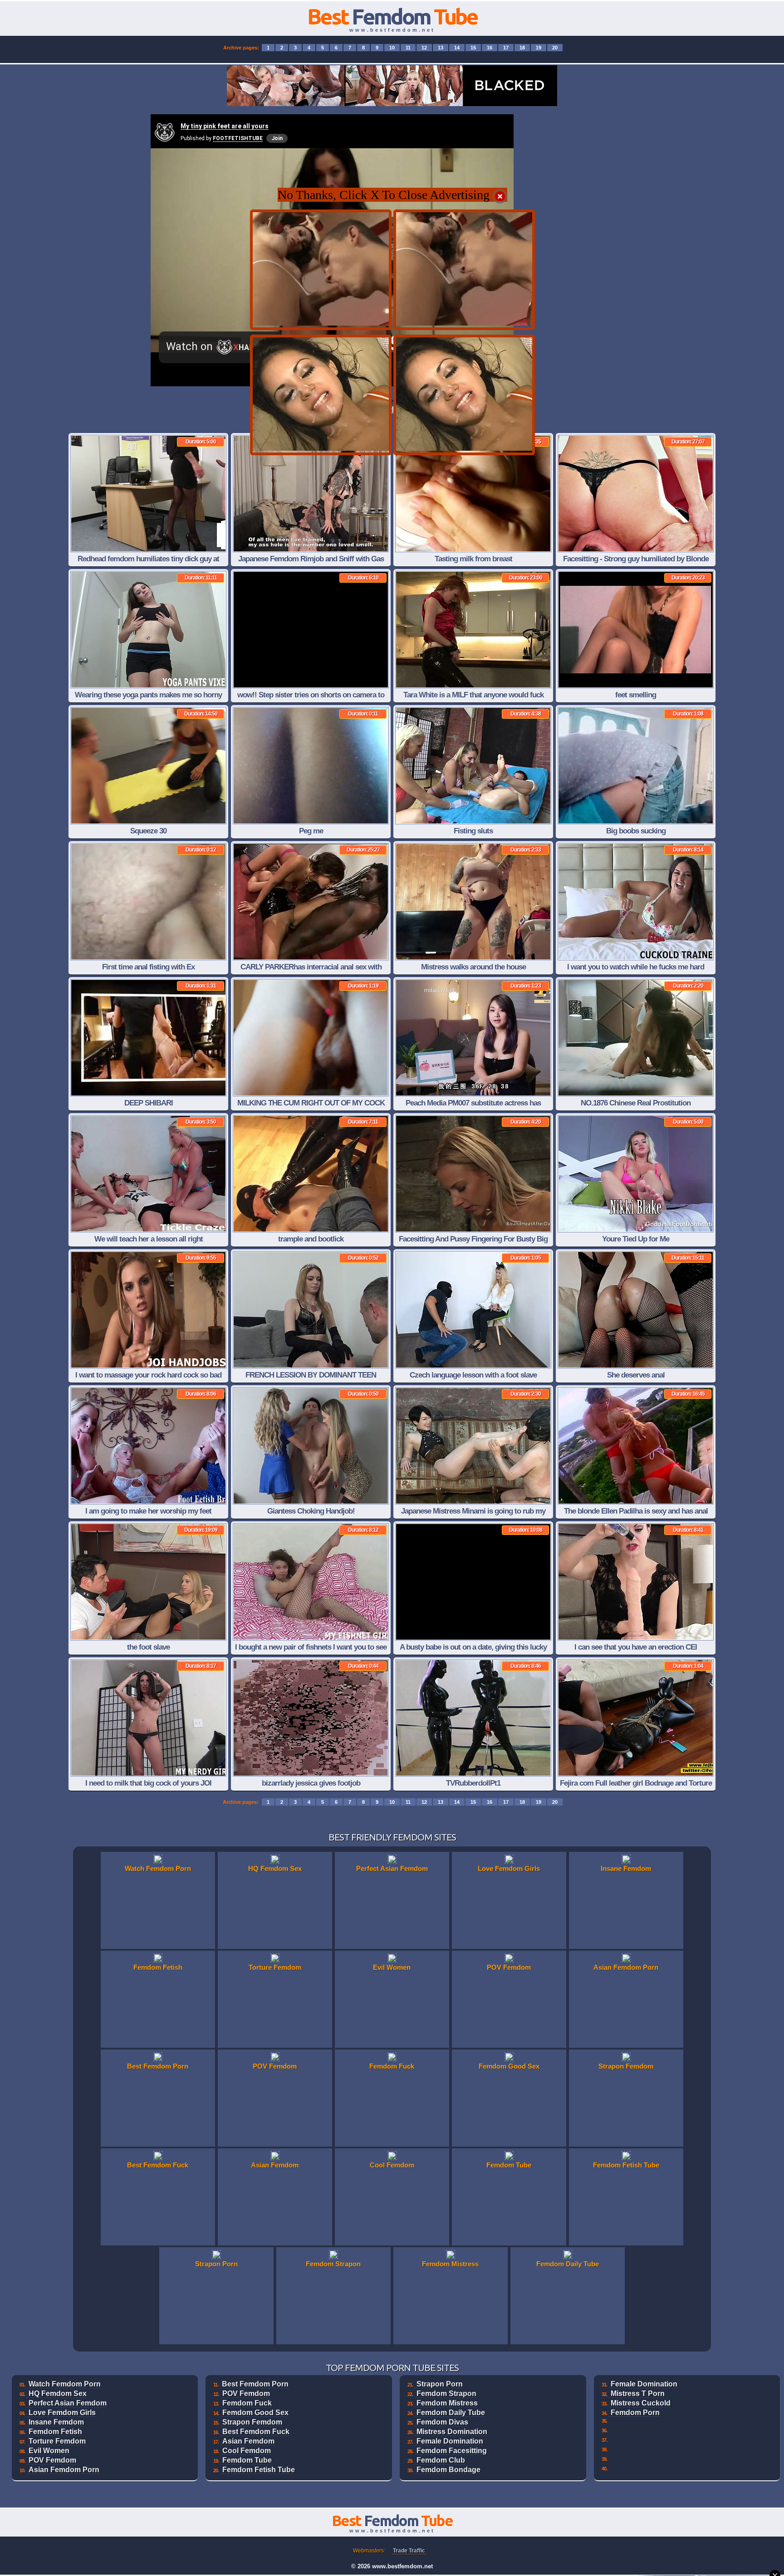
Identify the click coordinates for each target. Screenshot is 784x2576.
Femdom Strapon (446, 2393)
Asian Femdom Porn (64, 2470)
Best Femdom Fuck (256, 2432)
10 (392, 48)
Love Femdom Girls (62, 2413)
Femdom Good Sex (255, 2413)
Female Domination (450, 2441)
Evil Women (49, 2451)
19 (539, 48)
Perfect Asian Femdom (68, 2403)
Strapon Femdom (252, 2422)
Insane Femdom (56, 2422)
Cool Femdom (247, 2451)
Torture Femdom (57, 2441)
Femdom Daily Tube (451, 2413)
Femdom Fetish (55, 2432)
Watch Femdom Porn (65, 2384)
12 (424, 48)
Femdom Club (441, 2460)
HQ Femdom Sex (58, 2393)
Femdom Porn (635, 2413)
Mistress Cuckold (641, 2403)
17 (506, 48)
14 (457, 48)
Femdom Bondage (448, 2470)
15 (473, 48)
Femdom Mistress (447, 2403)
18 (522, 48)
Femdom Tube (247, 2460)
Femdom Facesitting (452, 2451)
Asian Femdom (248, 2441)
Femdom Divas (442, 2422)
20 (555, 48)
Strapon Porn (440, 2384)
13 (441, 48)
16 (490, 48)
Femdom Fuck (247, 2403)
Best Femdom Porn (255, 2384)
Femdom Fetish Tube (259, 2470)
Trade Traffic (409, 2551)
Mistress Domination (452, 2432)
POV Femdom (52, 2460)
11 (408, 48)
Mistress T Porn (638, 2393)
